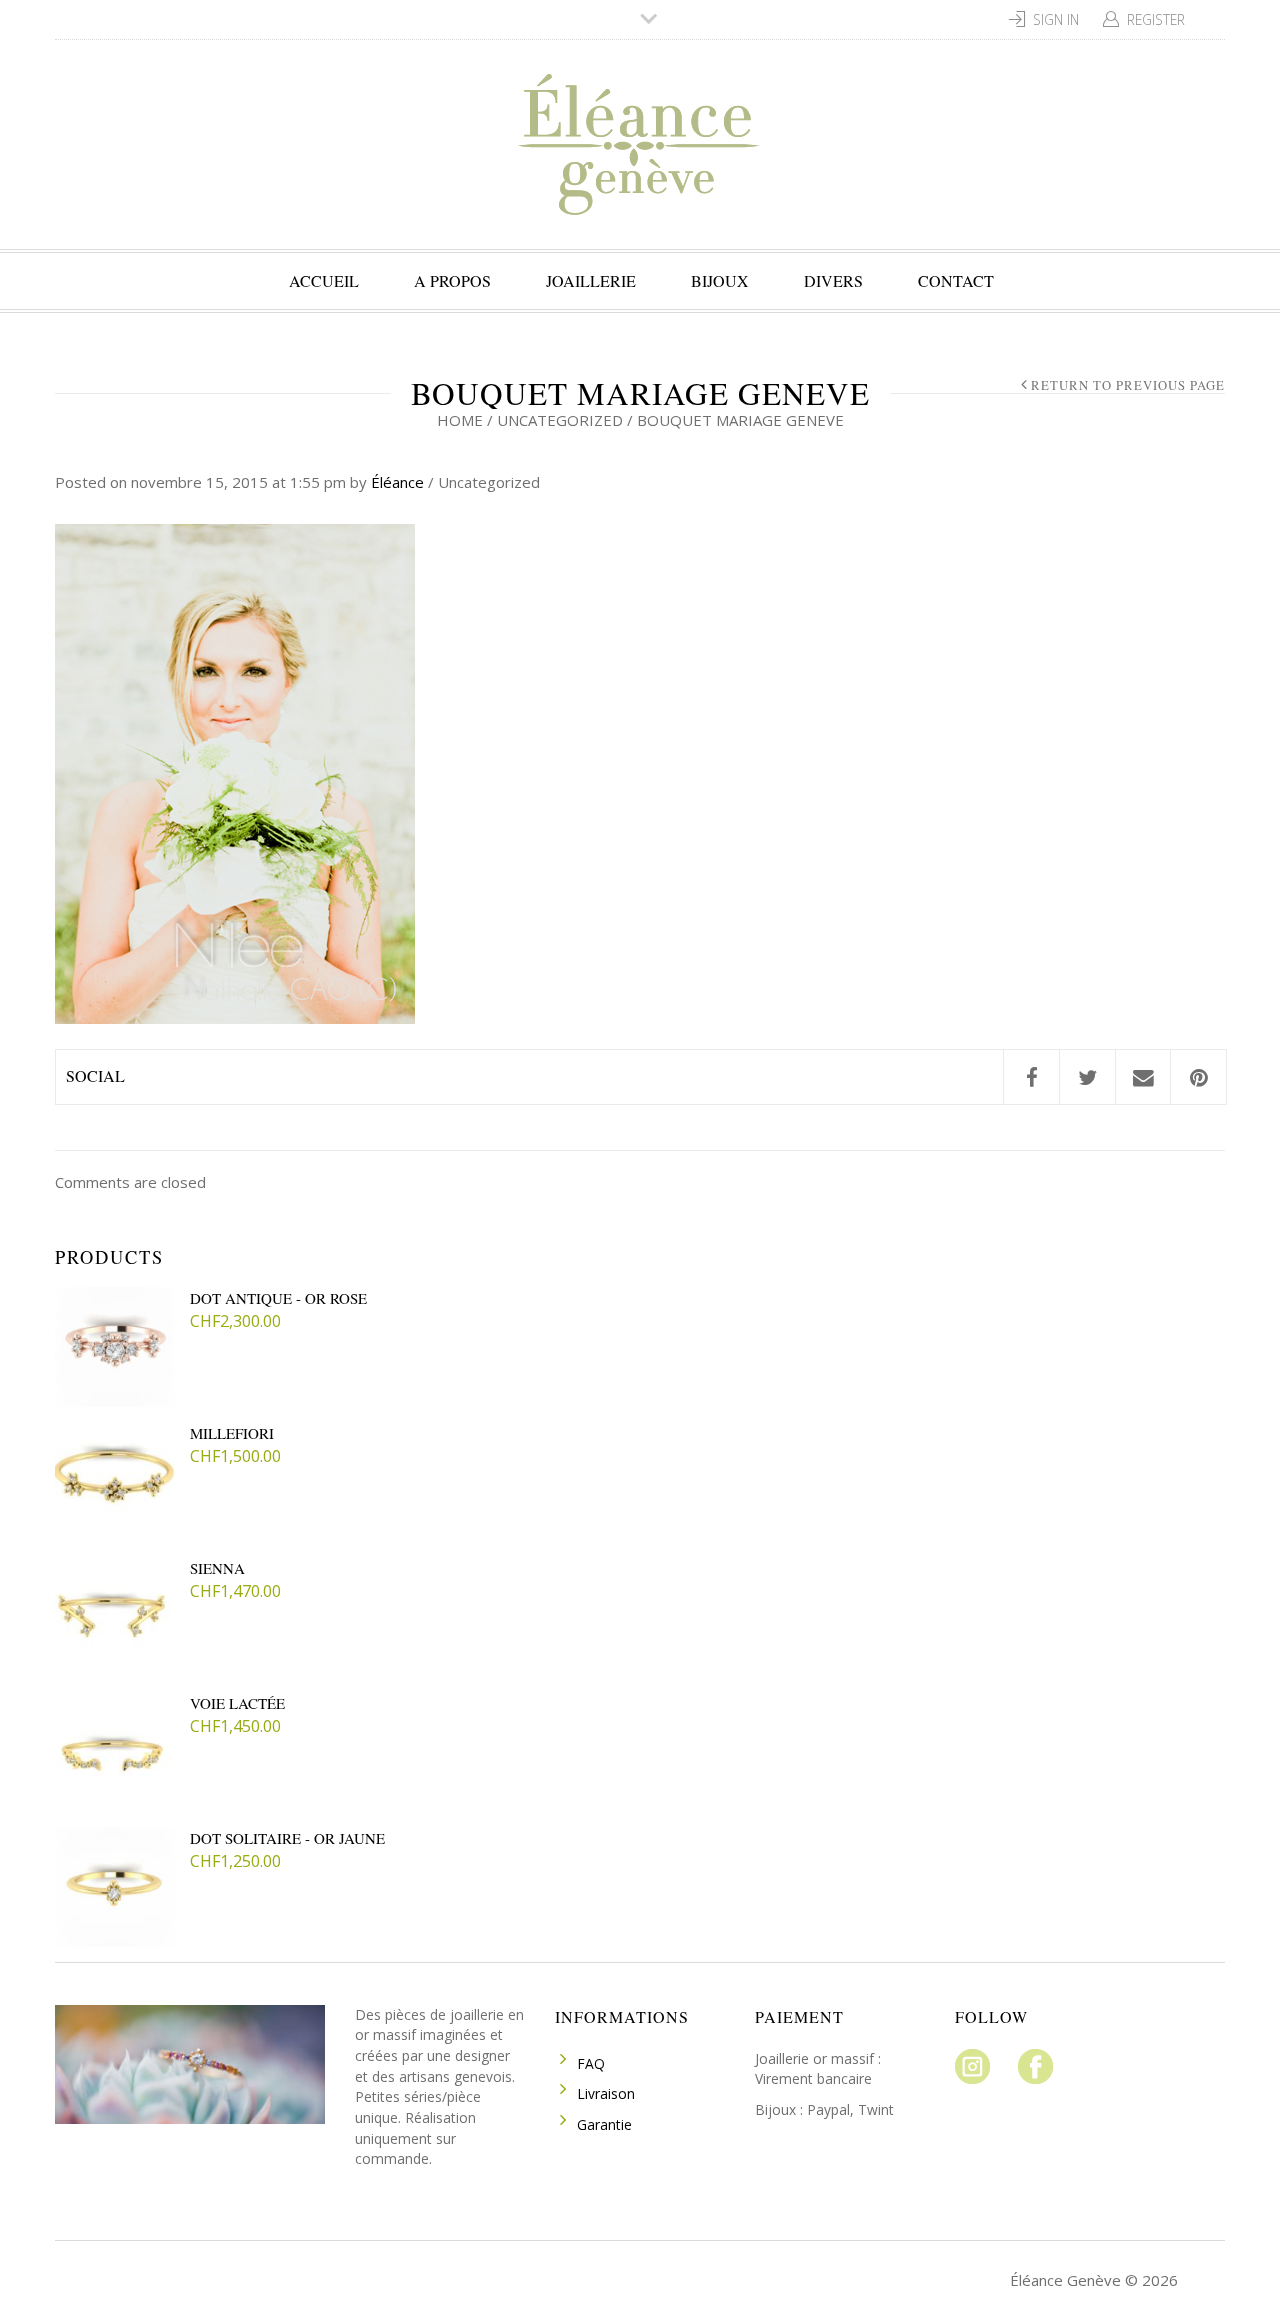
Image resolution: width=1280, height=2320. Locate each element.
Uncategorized (560, 420)
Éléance (397, 482)
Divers (833, 281)
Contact (956, 281)
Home (460, 420)
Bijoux (720, 281)
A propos (452, 281)
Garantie (604, 2124)
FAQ (591, 2063)
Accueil (324, 281)
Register (1156, 19)
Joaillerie (591, 281)
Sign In (1056, 19)
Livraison (606, 2093)
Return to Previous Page (1128, 385)
